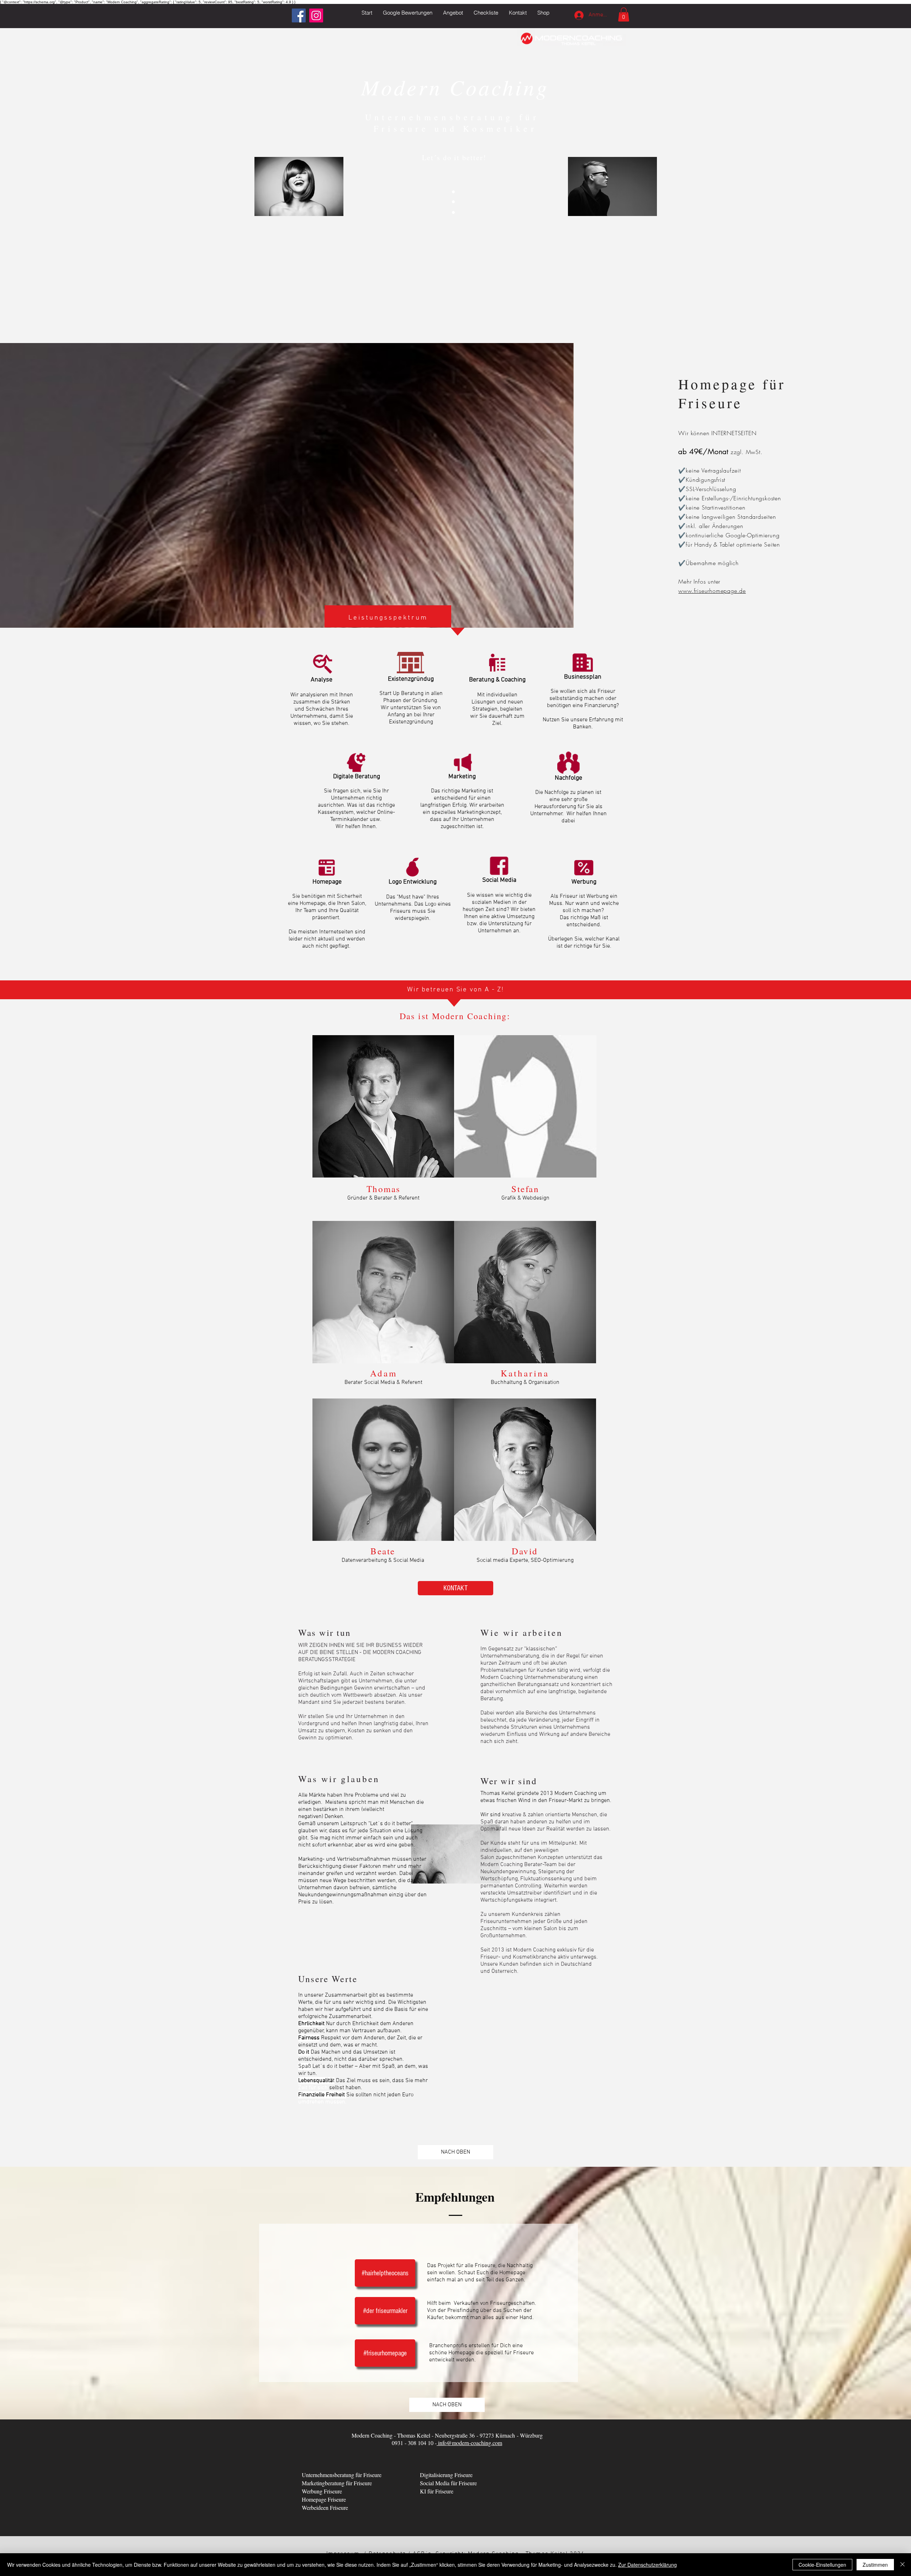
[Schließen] (902, 2565)
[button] (453, 13)
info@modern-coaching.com (469, 2443)
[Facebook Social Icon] (299, 15)
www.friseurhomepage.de (712, 591)
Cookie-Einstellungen (822, 2565)
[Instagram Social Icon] (316, 15)
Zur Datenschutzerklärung (647, 2565)
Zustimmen (875, 2565)
